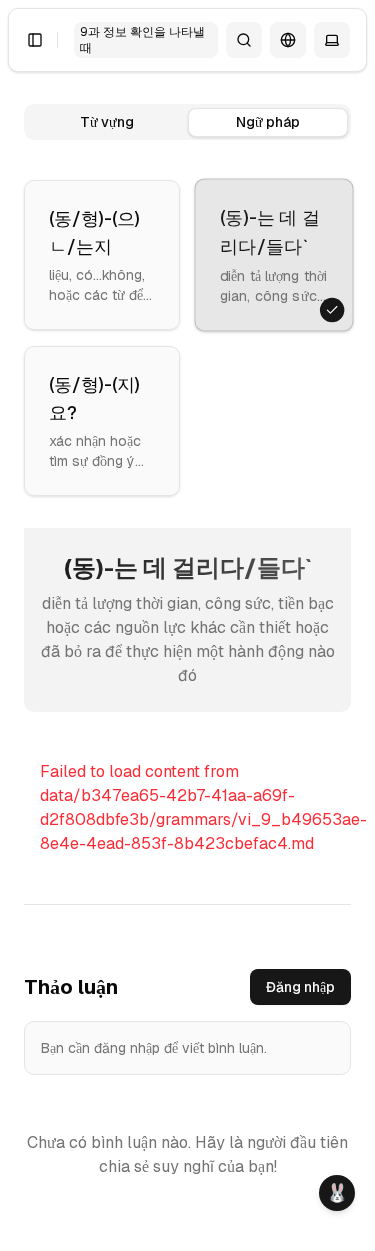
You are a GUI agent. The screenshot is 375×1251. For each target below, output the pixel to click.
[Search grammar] (244, 40)
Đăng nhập (300, 987)
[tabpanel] (187, 558)
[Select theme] (332, 40)
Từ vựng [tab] (107, 122)
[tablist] (187, 122)
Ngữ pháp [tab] (268, 122)
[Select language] (288, 40)
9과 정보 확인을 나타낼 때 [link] (142, 40)
